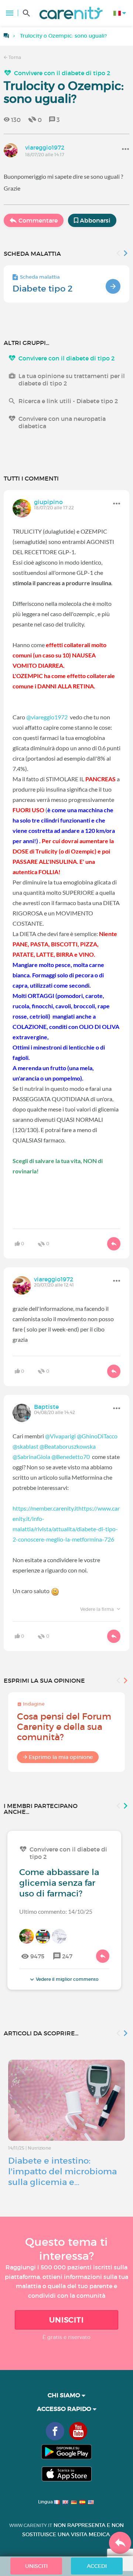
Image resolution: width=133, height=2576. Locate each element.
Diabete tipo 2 (43, 289)
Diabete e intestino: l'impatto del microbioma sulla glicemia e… (62, 2171)
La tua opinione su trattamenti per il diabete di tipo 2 (72, 380)
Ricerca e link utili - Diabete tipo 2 (68, 401)
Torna (14, 57)
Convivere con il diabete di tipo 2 (62, 73)
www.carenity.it (31, 2525)
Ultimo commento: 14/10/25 (56, 1911)
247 (67, 1956)
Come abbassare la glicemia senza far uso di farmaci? (59, 1883)
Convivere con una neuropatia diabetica (62, 422)
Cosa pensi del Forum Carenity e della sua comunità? (64, 1727)
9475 (37, 1956)
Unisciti (66, 2320)
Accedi (97, 2566)
